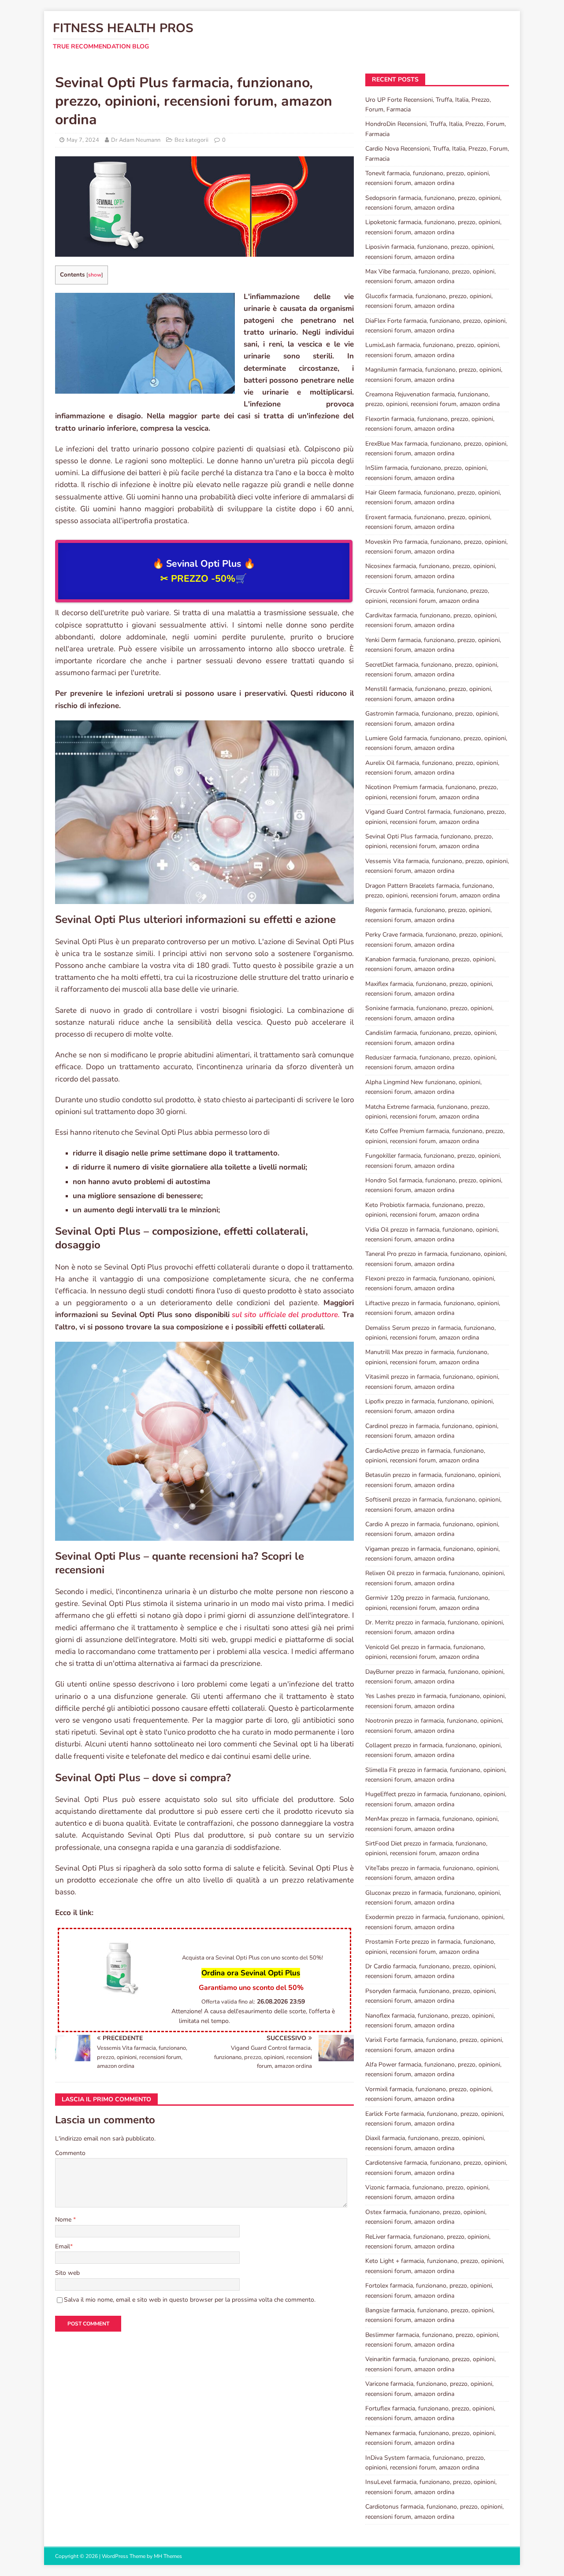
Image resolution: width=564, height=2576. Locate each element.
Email (63, 2246)
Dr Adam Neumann (136, 140)
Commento (70, 2153)
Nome (64, 2220)
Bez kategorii (191, 140)
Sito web (67, 2273)
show (95, 275)
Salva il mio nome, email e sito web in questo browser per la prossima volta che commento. (190, 2300)
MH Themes (168, 2556)
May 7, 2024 (83, 140)
